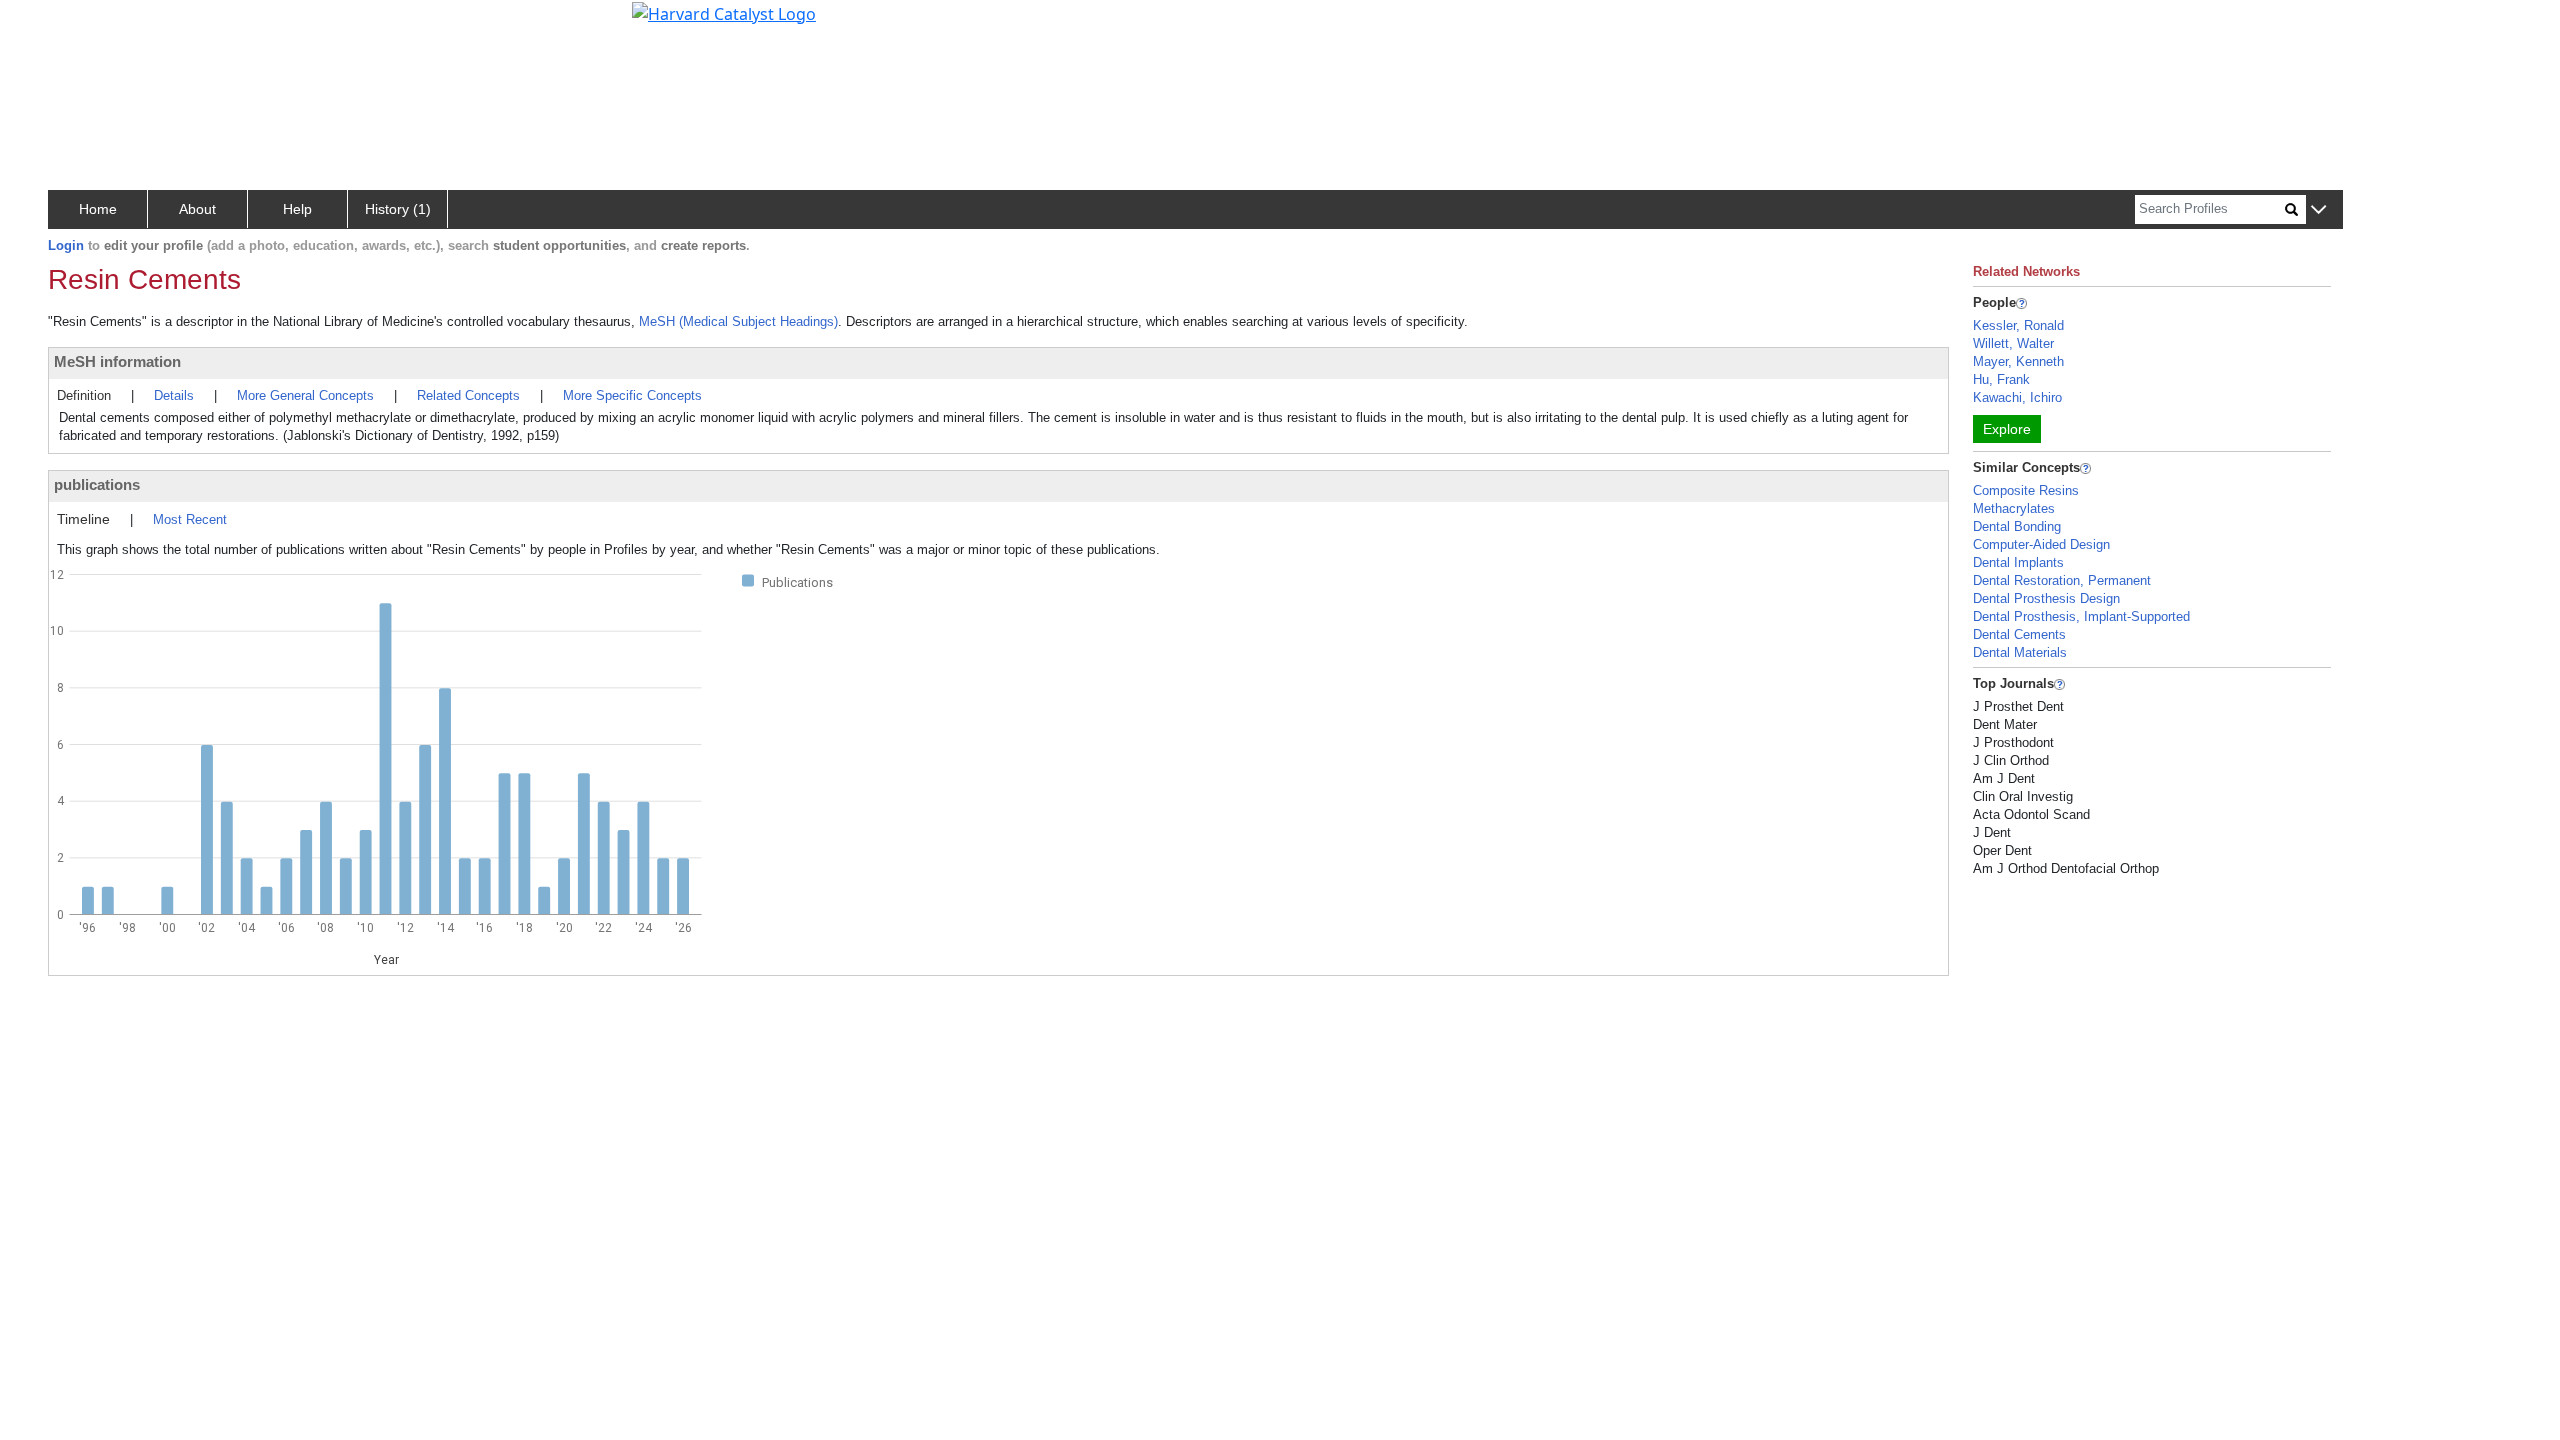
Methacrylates (2014, 508)
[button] (2318, 210)
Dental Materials (2020, 652)
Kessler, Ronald (2018, 325)
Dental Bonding (2017, 526)
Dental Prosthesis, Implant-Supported (2081, 616)
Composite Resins (2026, 490)
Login (66, 245)
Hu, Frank (2001, 379)
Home (98, 209)
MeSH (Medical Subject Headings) (738, 321)
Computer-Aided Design (2041, 544)
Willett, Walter (2013, 343)
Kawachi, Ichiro (2017, 397)
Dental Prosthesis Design (2046, 598)
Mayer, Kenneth (2018, 361)
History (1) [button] (398, 209)
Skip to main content (83, 24)
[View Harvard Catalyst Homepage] (724, 12)
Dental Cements (2019, 634)
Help (297, 209)
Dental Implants (2018, 562)
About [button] (197, 209)
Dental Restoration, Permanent (2062, 580)
